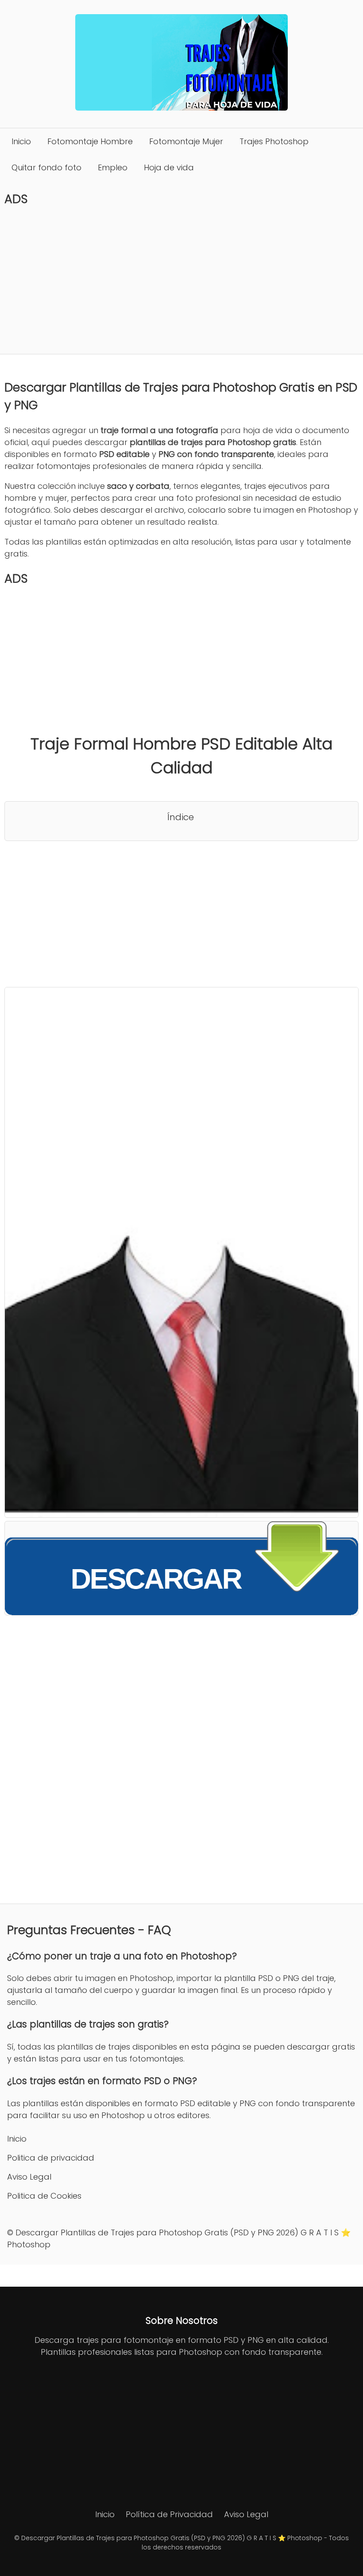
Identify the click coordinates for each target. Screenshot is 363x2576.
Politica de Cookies (44, 2196)
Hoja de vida (169, 167)
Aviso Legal (29, 2177)
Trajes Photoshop (274, 141)
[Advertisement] (181, 280)
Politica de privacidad (51, 2158)
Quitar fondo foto (46, 167)
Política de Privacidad (169, 2514)
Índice (181, 817)
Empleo (113, 167)
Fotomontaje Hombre (90, 141)
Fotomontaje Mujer (186, 141)
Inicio (21, 141)
